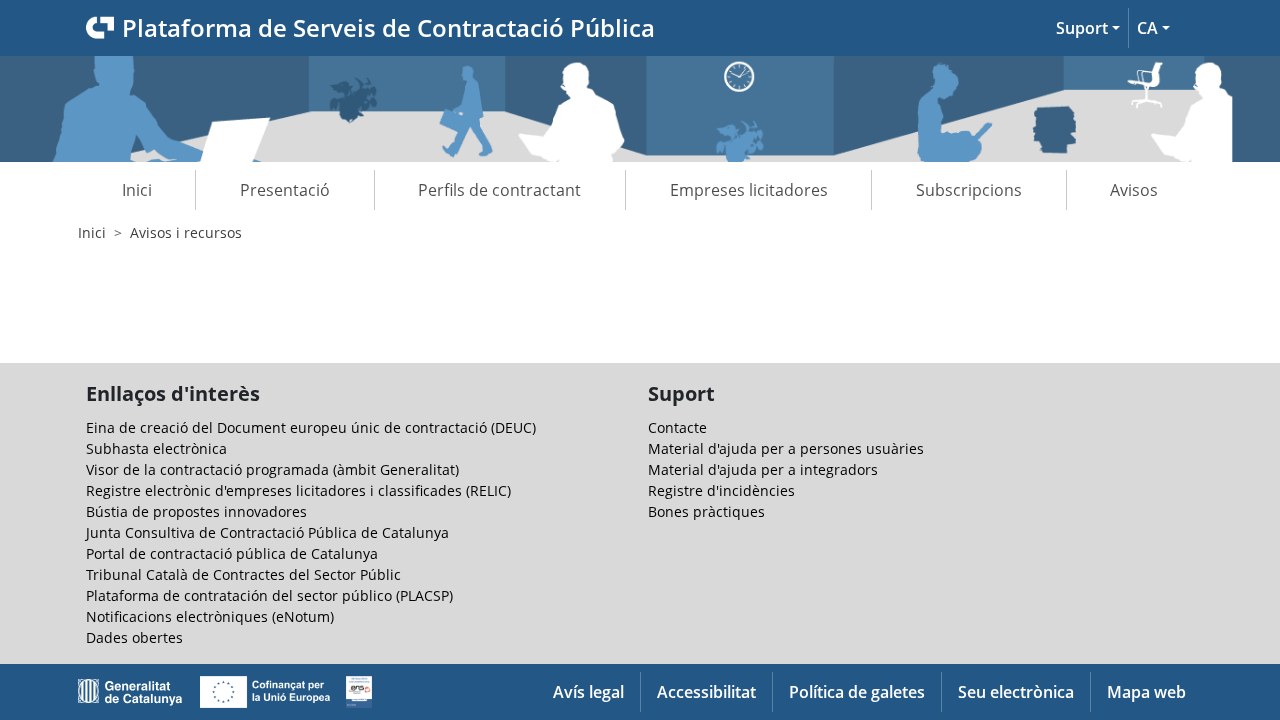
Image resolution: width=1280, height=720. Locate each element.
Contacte (677, 427)
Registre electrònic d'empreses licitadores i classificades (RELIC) (298, 490)
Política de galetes (857, 692)
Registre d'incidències (721, 490)
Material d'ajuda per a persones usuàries (786, 448)
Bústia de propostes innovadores (196, 511)
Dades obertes (134, 637)
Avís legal (588, 692)
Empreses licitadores (749, 190)
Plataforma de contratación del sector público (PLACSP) (269, 595)
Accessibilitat (706, 692)
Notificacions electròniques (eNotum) (210, 616)
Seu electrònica (1016, 692)
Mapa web (1146, 692)
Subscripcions (969, 190)
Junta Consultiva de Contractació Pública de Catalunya (267, 532)
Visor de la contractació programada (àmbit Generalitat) (272, 469)
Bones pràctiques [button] (706, 511)
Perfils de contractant (499, 190)
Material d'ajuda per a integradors (763, 469)
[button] (1088, 28)
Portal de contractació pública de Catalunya (232, 553)
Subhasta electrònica (156, 448)
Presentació (285, 190)
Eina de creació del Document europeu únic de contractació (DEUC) (311, 427)
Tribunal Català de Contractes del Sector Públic (243, 574)
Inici (137, 190)
